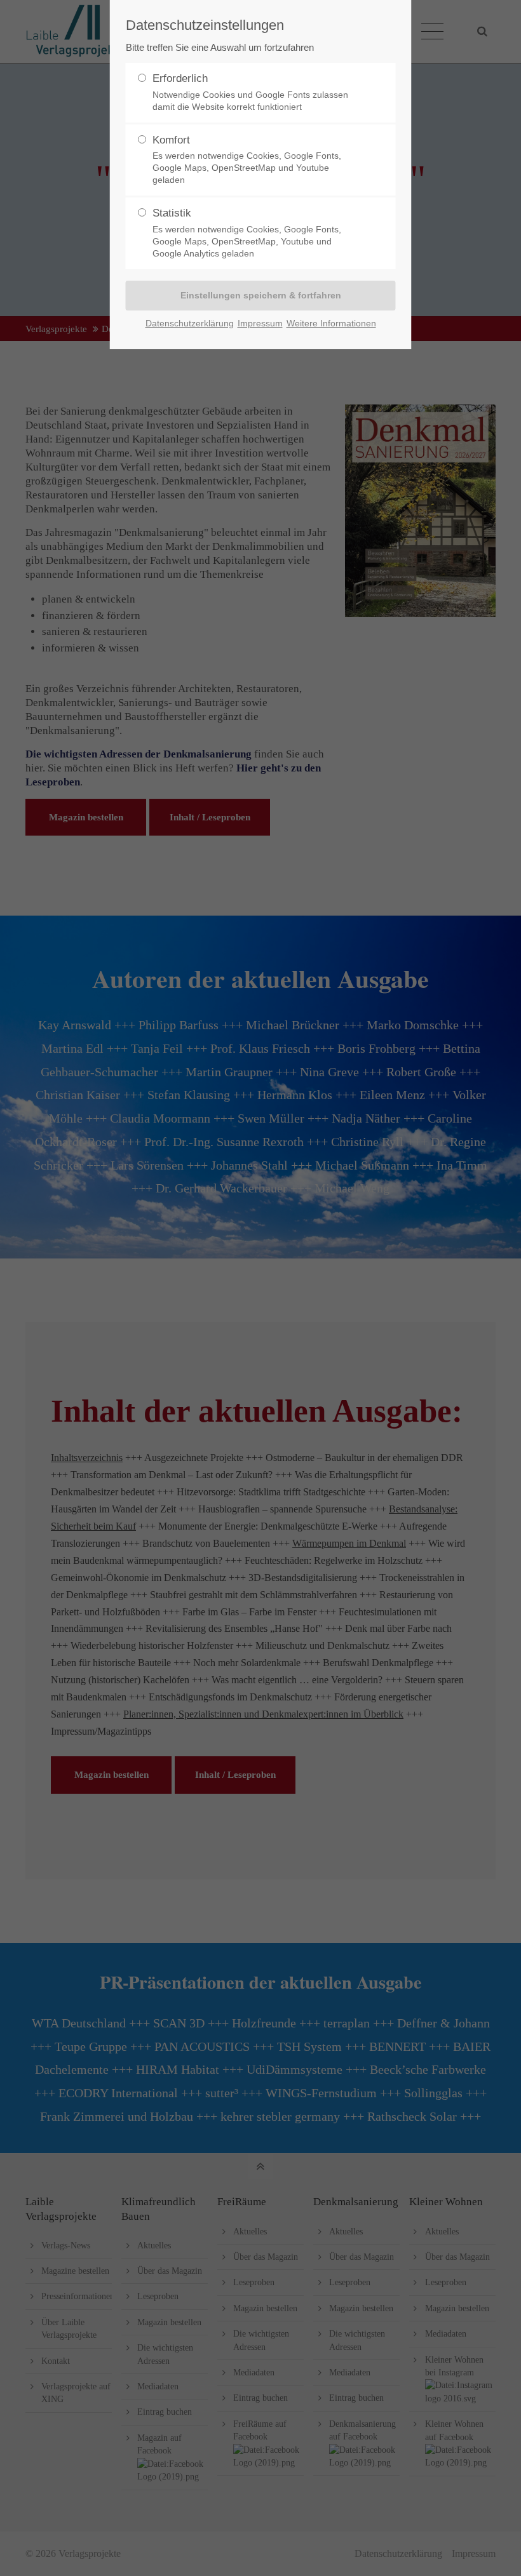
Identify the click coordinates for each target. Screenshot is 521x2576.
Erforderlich (250, 92)
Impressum (260, 323)
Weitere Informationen (331, 323)
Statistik (247, 233)
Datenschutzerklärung (190, 323)
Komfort (247, 160)
